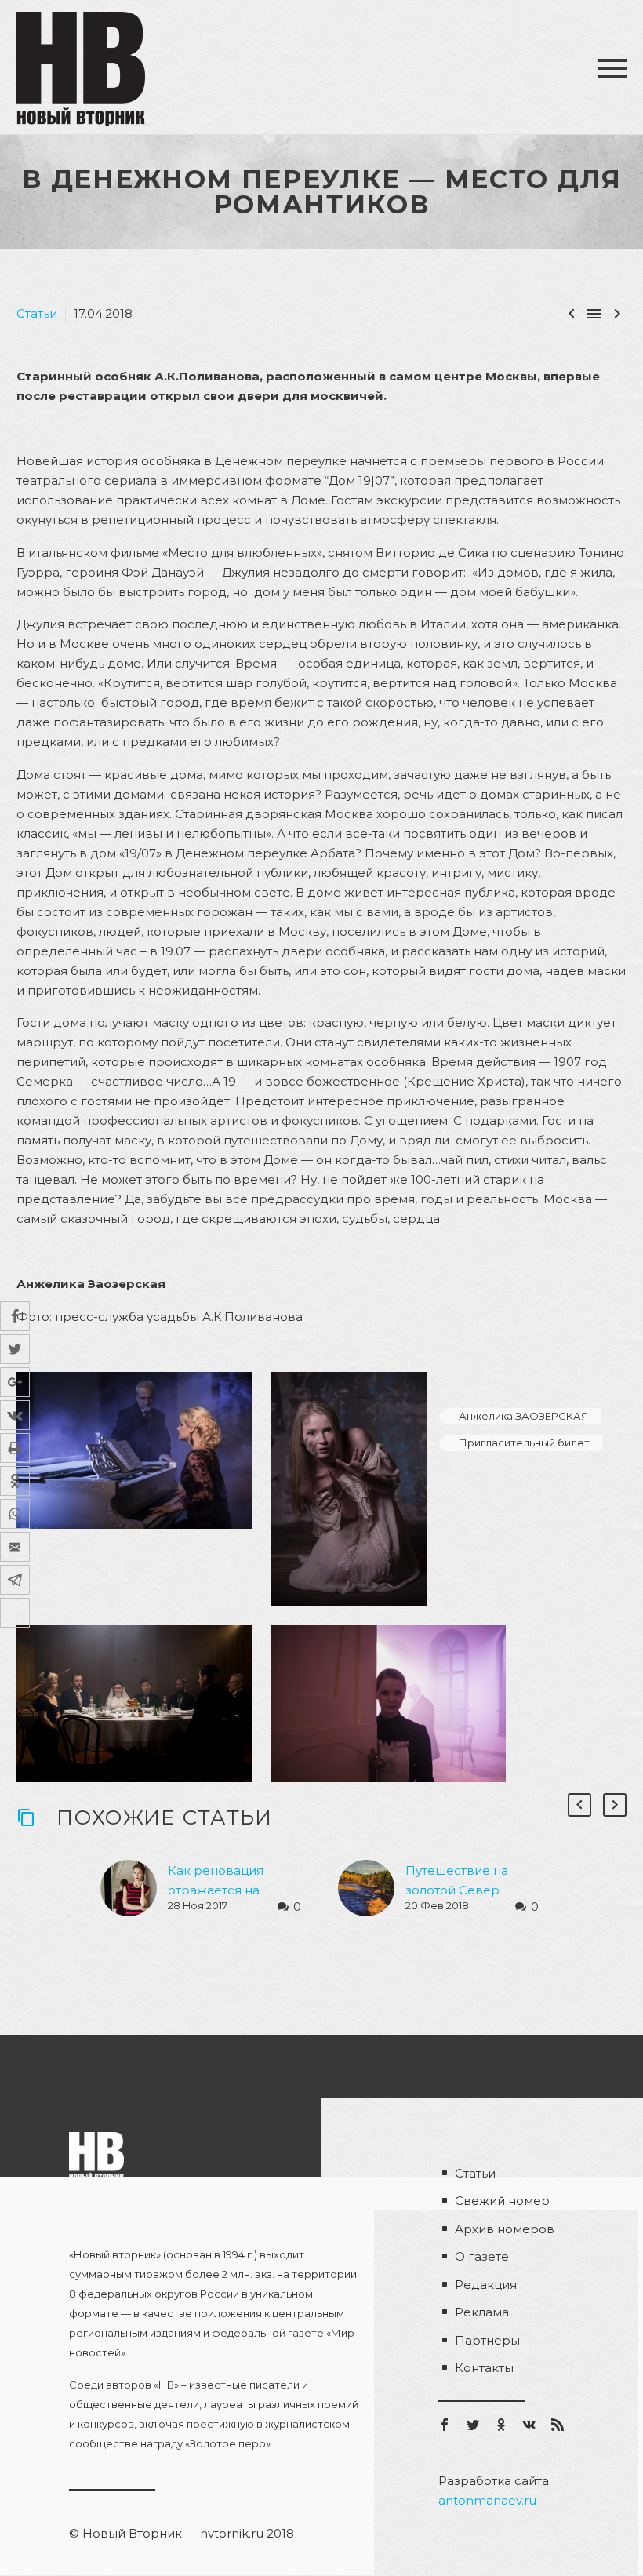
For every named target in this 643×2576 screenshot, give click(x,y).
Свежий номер (502, 2201)
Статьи (37, 313)
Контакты (484, 2368)
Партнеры (487, 2340)
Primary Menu (612, 68)
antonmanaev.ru (487, 2500)
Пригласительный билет (524, 1443)
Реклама (482, 2312)
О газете (482, 2256)
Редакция (486, 2285)
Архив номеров (505, 2229)
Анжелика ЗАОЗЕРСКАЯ (524, 1416)
